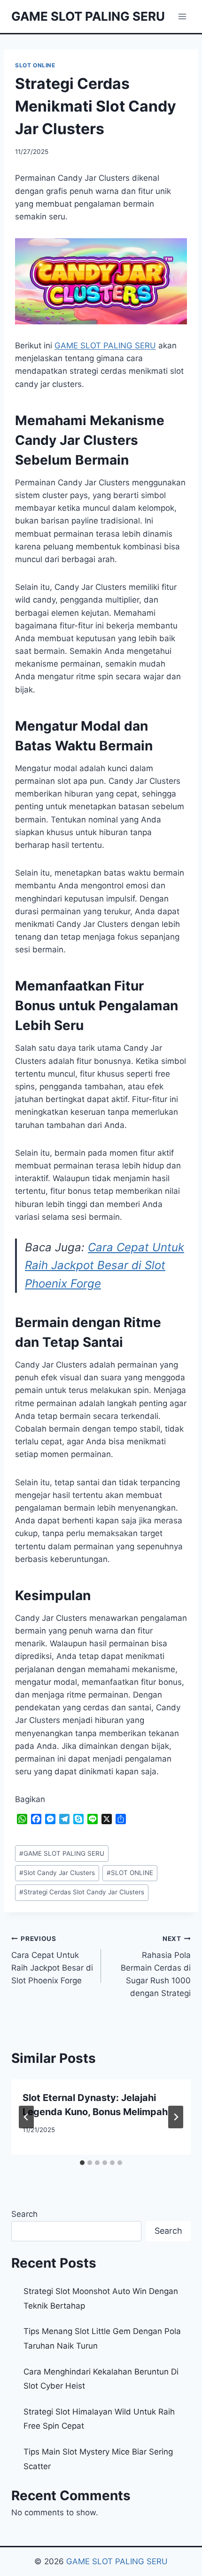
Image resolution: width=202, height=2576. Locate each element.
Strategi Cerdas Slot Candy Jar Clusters (82, 1892)
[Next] (176, 2117)
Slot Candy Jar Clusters (57, 1873)
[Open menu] (182, 16)
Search (24, 2214)
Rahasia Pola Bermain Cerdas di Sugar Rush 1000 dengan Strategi (156, 1966)
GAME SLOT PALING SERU (62, 1853)
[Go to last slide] (26, 2117)
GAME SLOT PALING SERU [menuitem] (105, 346)
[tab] (82, 2163)
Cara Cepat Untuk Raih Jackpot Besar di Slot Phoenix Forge (105, 1265)
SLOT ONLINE (35, 65)
